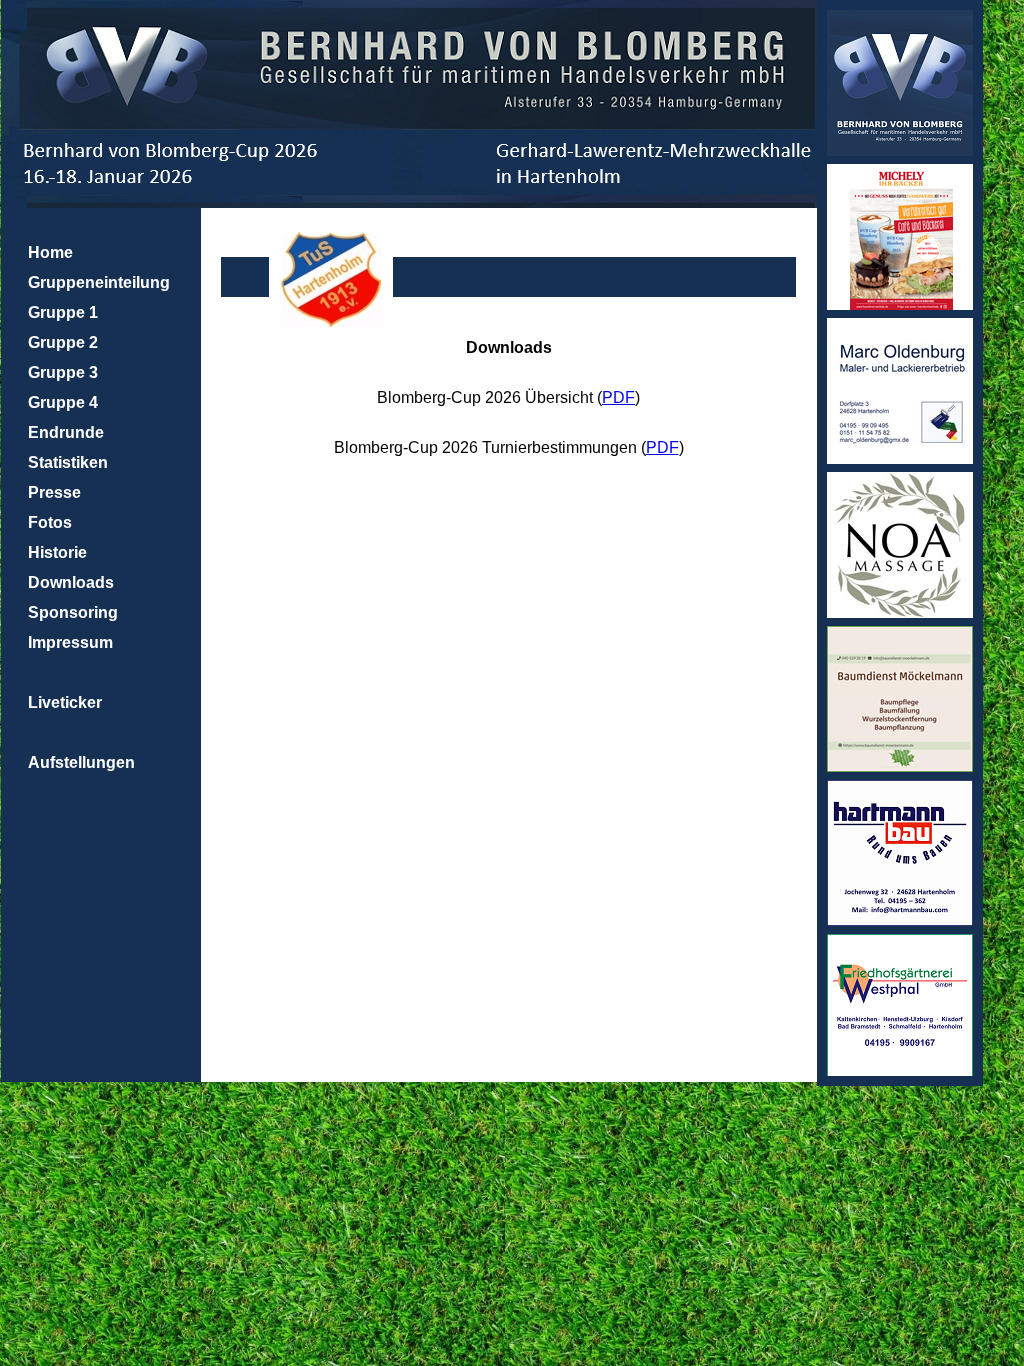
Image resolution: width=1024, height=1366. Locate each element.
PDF (618, 397)
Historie (57, 552)
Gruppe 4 (63, 402)
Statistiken (68, 462)
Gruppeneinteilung (99, 282)
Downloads (71, 582)
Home (50, 252)
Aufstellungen (81, 762)
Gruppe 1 (63, 312)
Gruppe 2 (63, 342)
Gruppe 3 (63, 372)
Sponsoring (73, 612)
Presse (54, 492)
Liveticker (65, 702)
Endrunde (66, 432)
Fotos (50, 522)
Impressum (70, 642)
